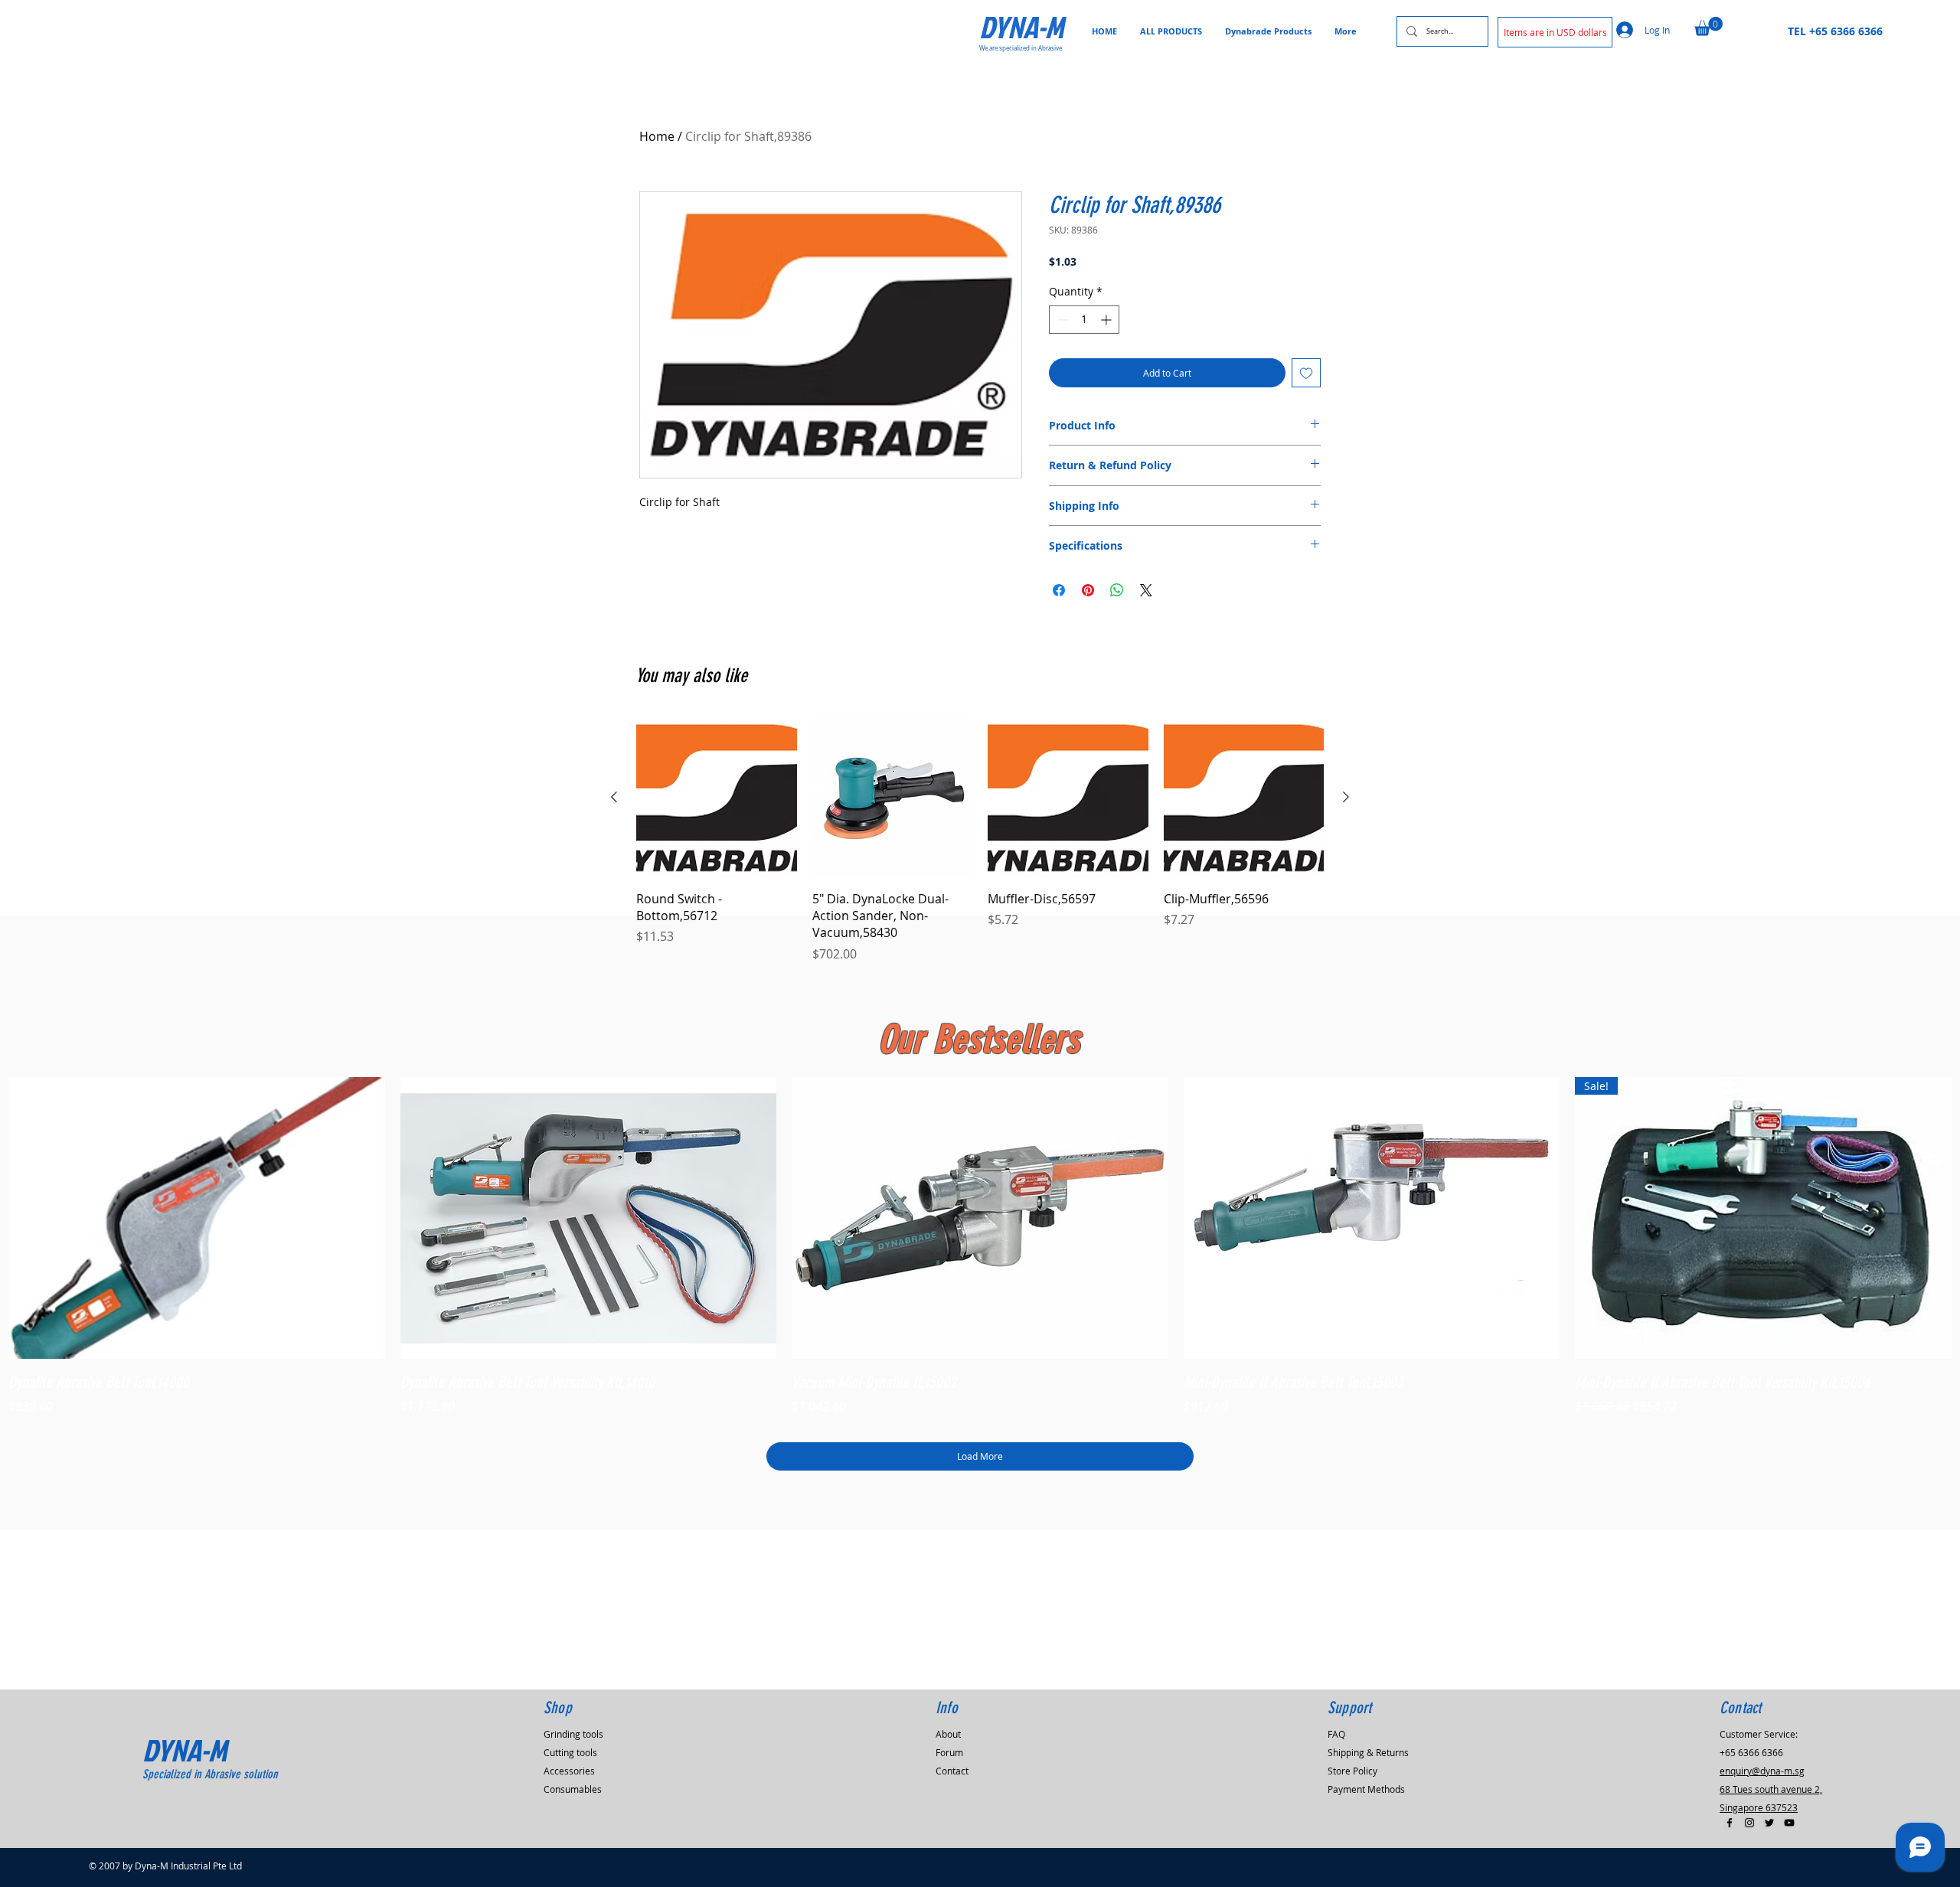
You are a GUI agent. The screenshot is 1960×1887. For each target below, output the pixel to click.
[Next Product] (1346, 797)
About (948, 1734)
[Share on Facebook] (1059, 590)
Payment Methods (1366, 1789)
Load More (980, 1456)
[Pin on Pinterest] (1088, 590)
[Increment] (1107, 320)
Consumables (573, 1789)
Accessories (569, 1771)
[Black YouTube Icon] (1789, 1823)
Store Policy (1352, 1771)
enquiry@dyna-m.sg (1762, 1771)
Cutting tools (570, 1752)
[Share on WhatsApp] (1117, 590)
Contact (952, 1771)
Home (657, 136)
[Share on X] (1146, 590)
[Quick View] (197, 1218)
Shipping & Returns (1368, 1752)
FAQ (1336, 1734)
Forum (949, 1752)
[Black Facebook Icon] (1730, 1823)
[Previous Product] (614, 797)
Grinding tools (573, 1734)
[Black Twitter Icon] (1769, 1823)
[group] (980, 840)
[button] (1555, 32)
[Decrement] (1061, 320)
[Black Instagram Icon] (1749, 1823)
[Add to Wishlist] (1306, 373)
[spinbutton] (1084, 320)
